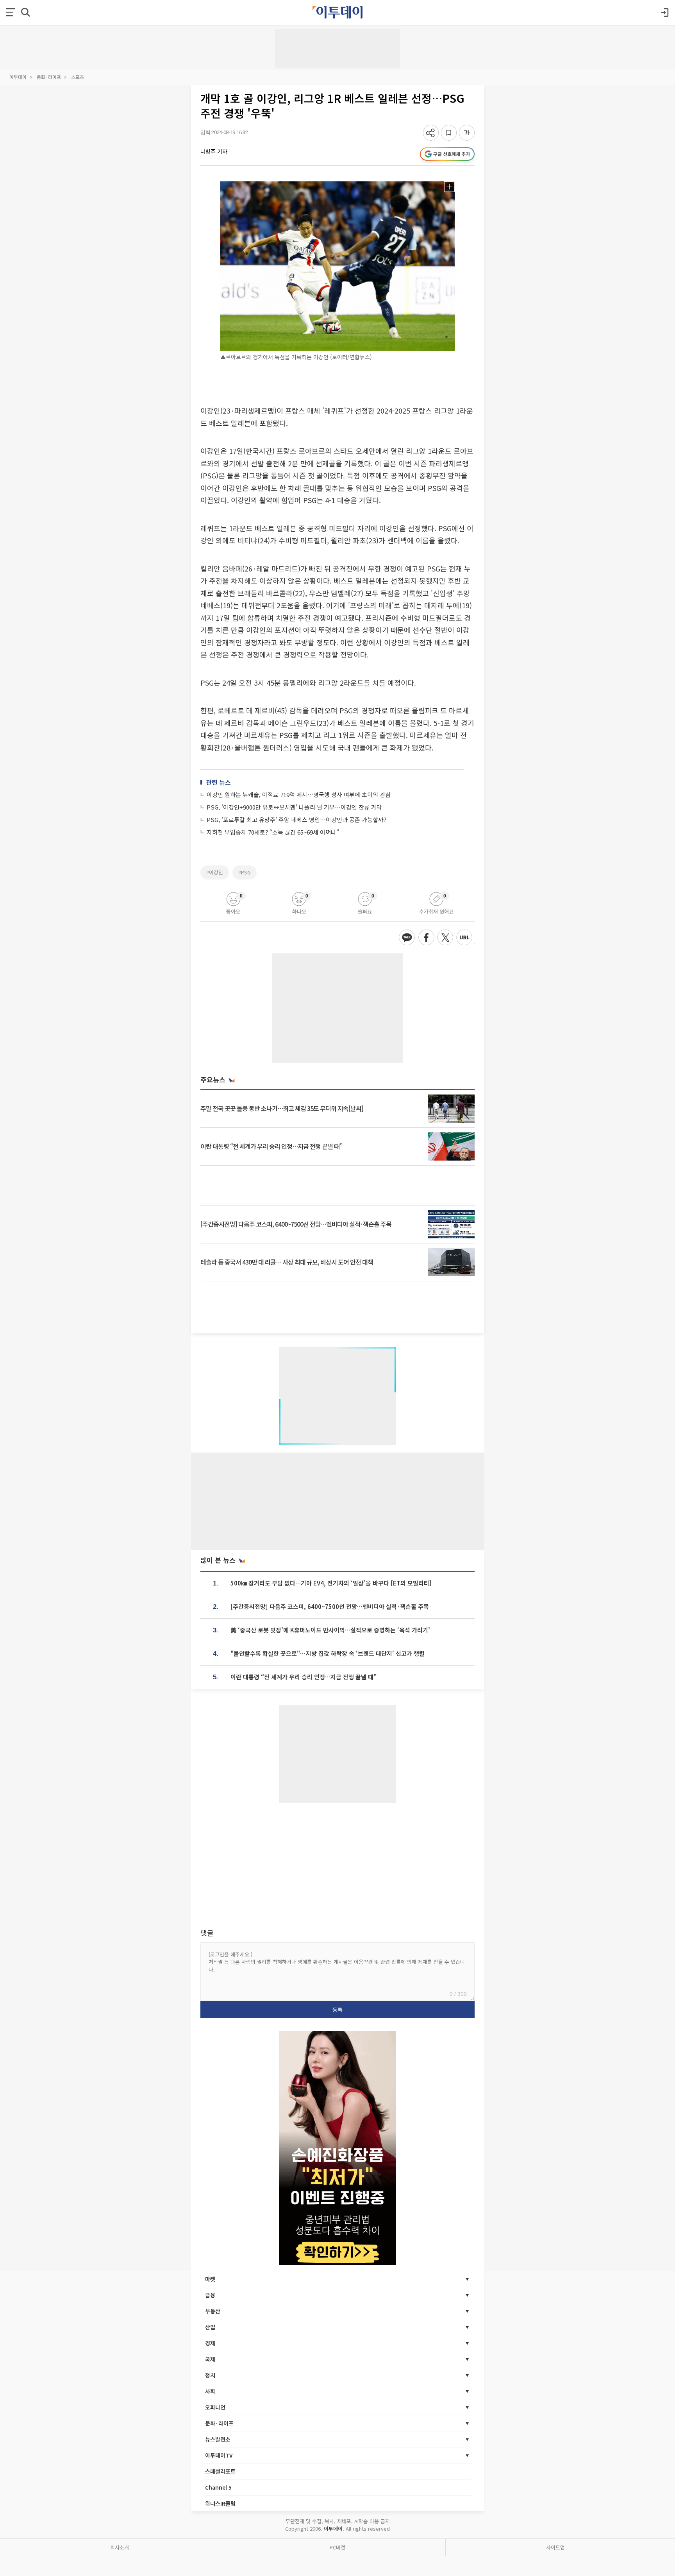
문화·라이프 (49, 77)
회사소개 (120, 2547)
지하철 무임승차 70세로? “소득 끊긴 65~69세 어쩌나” (273, 832)
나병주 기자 (214, 151)
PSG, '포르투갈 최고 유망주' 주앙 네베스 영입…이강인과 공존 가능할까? (296, 820)
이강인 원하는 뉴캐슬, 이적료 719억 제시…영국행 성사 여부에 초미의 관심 (299, 794)
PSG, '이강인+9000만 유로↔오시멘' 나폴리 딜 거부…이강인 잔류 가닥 (294, 807)
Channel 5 (218, 2487)
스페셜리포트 (220, 2471)
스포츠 (78, 77)
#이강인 (215, 872)
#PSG (245, 872)
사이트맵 (555, 2547)
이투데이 (18, 77)
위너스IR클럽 (220, 2503)
